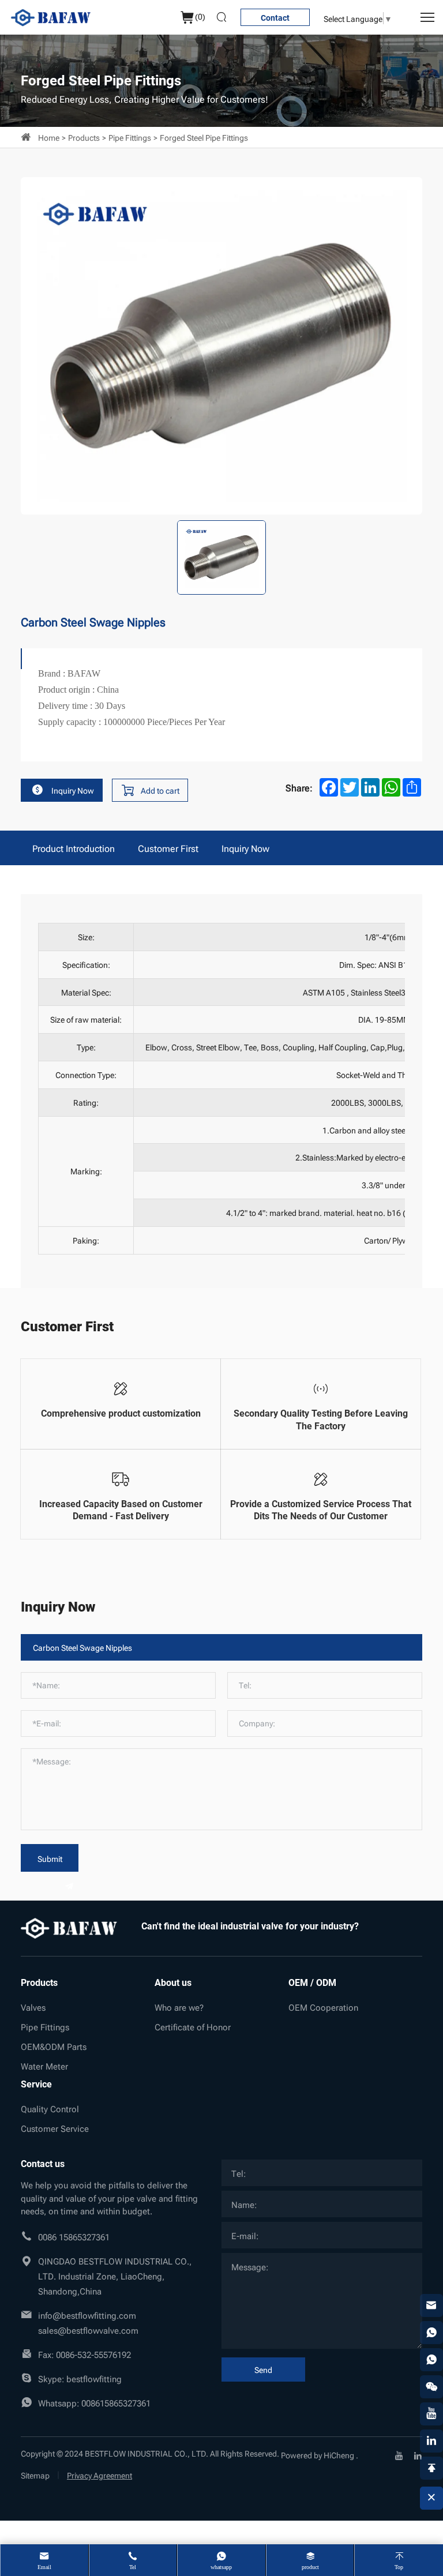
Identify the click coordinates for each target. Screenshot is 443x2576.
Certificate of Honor (193, 2026)
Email (44, 2567)
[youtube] (399, 2454)
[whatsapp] (431, 2333)
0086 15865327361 (74, 2236)
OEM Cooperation (323, 2007)
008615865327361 (116, 2402)
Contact (275, 18)
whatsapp (221, 2567)
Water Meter (44, 2066)
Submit (50, 1858)
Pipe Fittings (130, 137)
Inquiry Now (73, 790)
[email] (431, 2305)
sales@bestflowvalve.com (88, 2330)
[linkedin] (418, 2454)
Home (49, 137)
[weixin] (431, 2387)
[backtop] (431, 2468)
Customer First (168, 848)
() (200, 16)
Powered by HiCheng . (320, 2455)
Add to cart (160, 790)
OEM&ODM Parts (54, 2046)
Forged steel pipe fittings (204, 137)
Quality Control (50, 2108)
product (310, 2567)
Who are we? (179, 2007)
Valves (33, 2007)
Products (84, 137)
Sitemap (35, 2475)
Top (399, 2567)
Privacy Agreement (100, 2475)
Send (263, 2369)
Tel (133, 2567)
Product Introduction (74, 848)
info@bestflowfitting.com (87, 2315)
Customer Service (55, 2128)
